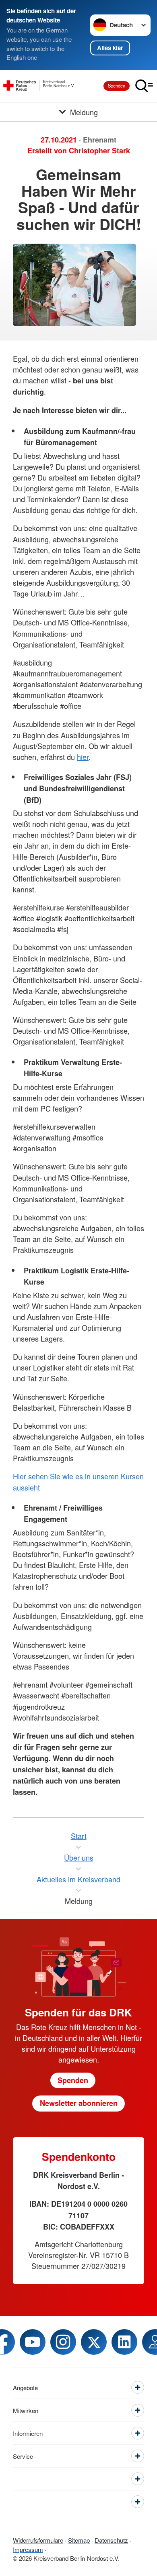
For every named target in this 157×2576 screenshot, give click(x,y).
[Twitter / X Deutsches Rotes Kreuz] (94, 2342)
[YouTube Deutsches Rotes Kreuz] (33, 2342)
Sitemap (79, 2540)
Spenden (117, 86)
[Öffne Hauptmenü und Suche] (144, 86)
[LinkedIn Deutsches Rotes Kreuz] (124, 2342)
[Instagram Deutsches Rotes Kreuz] (63, 2342)
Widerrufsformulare (38, 2540)
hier (83, 757)
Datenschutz (111, 2540)
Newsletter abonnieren (79, 2103)
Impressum (28, 2549)
